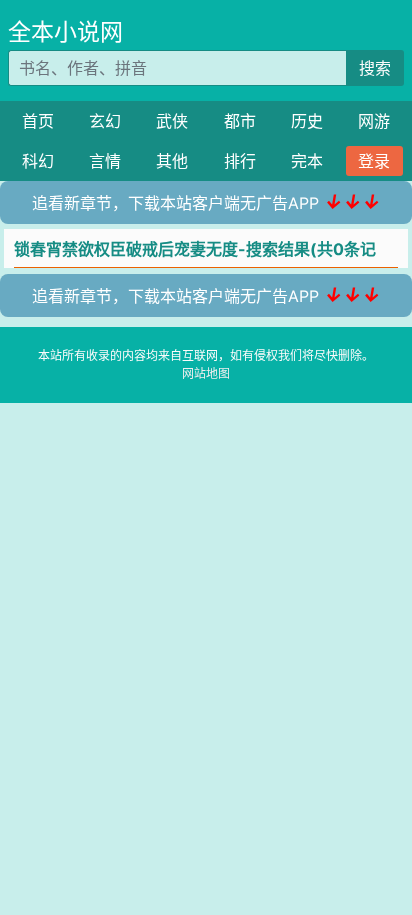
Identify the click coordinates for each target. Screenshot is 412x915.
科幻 (38, 161)
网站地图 (206, 373)
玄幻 (105, 121)
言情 (105, 161)
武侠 (172, 121)
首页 (38, 121)
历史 (307, 121)
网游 (374, 121)
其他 (172, 161)
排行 (240, 161)
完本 (307, 161)
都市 (240, 121)
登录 (374, 161)
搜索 (375, 68)
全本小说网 (65, 32)
